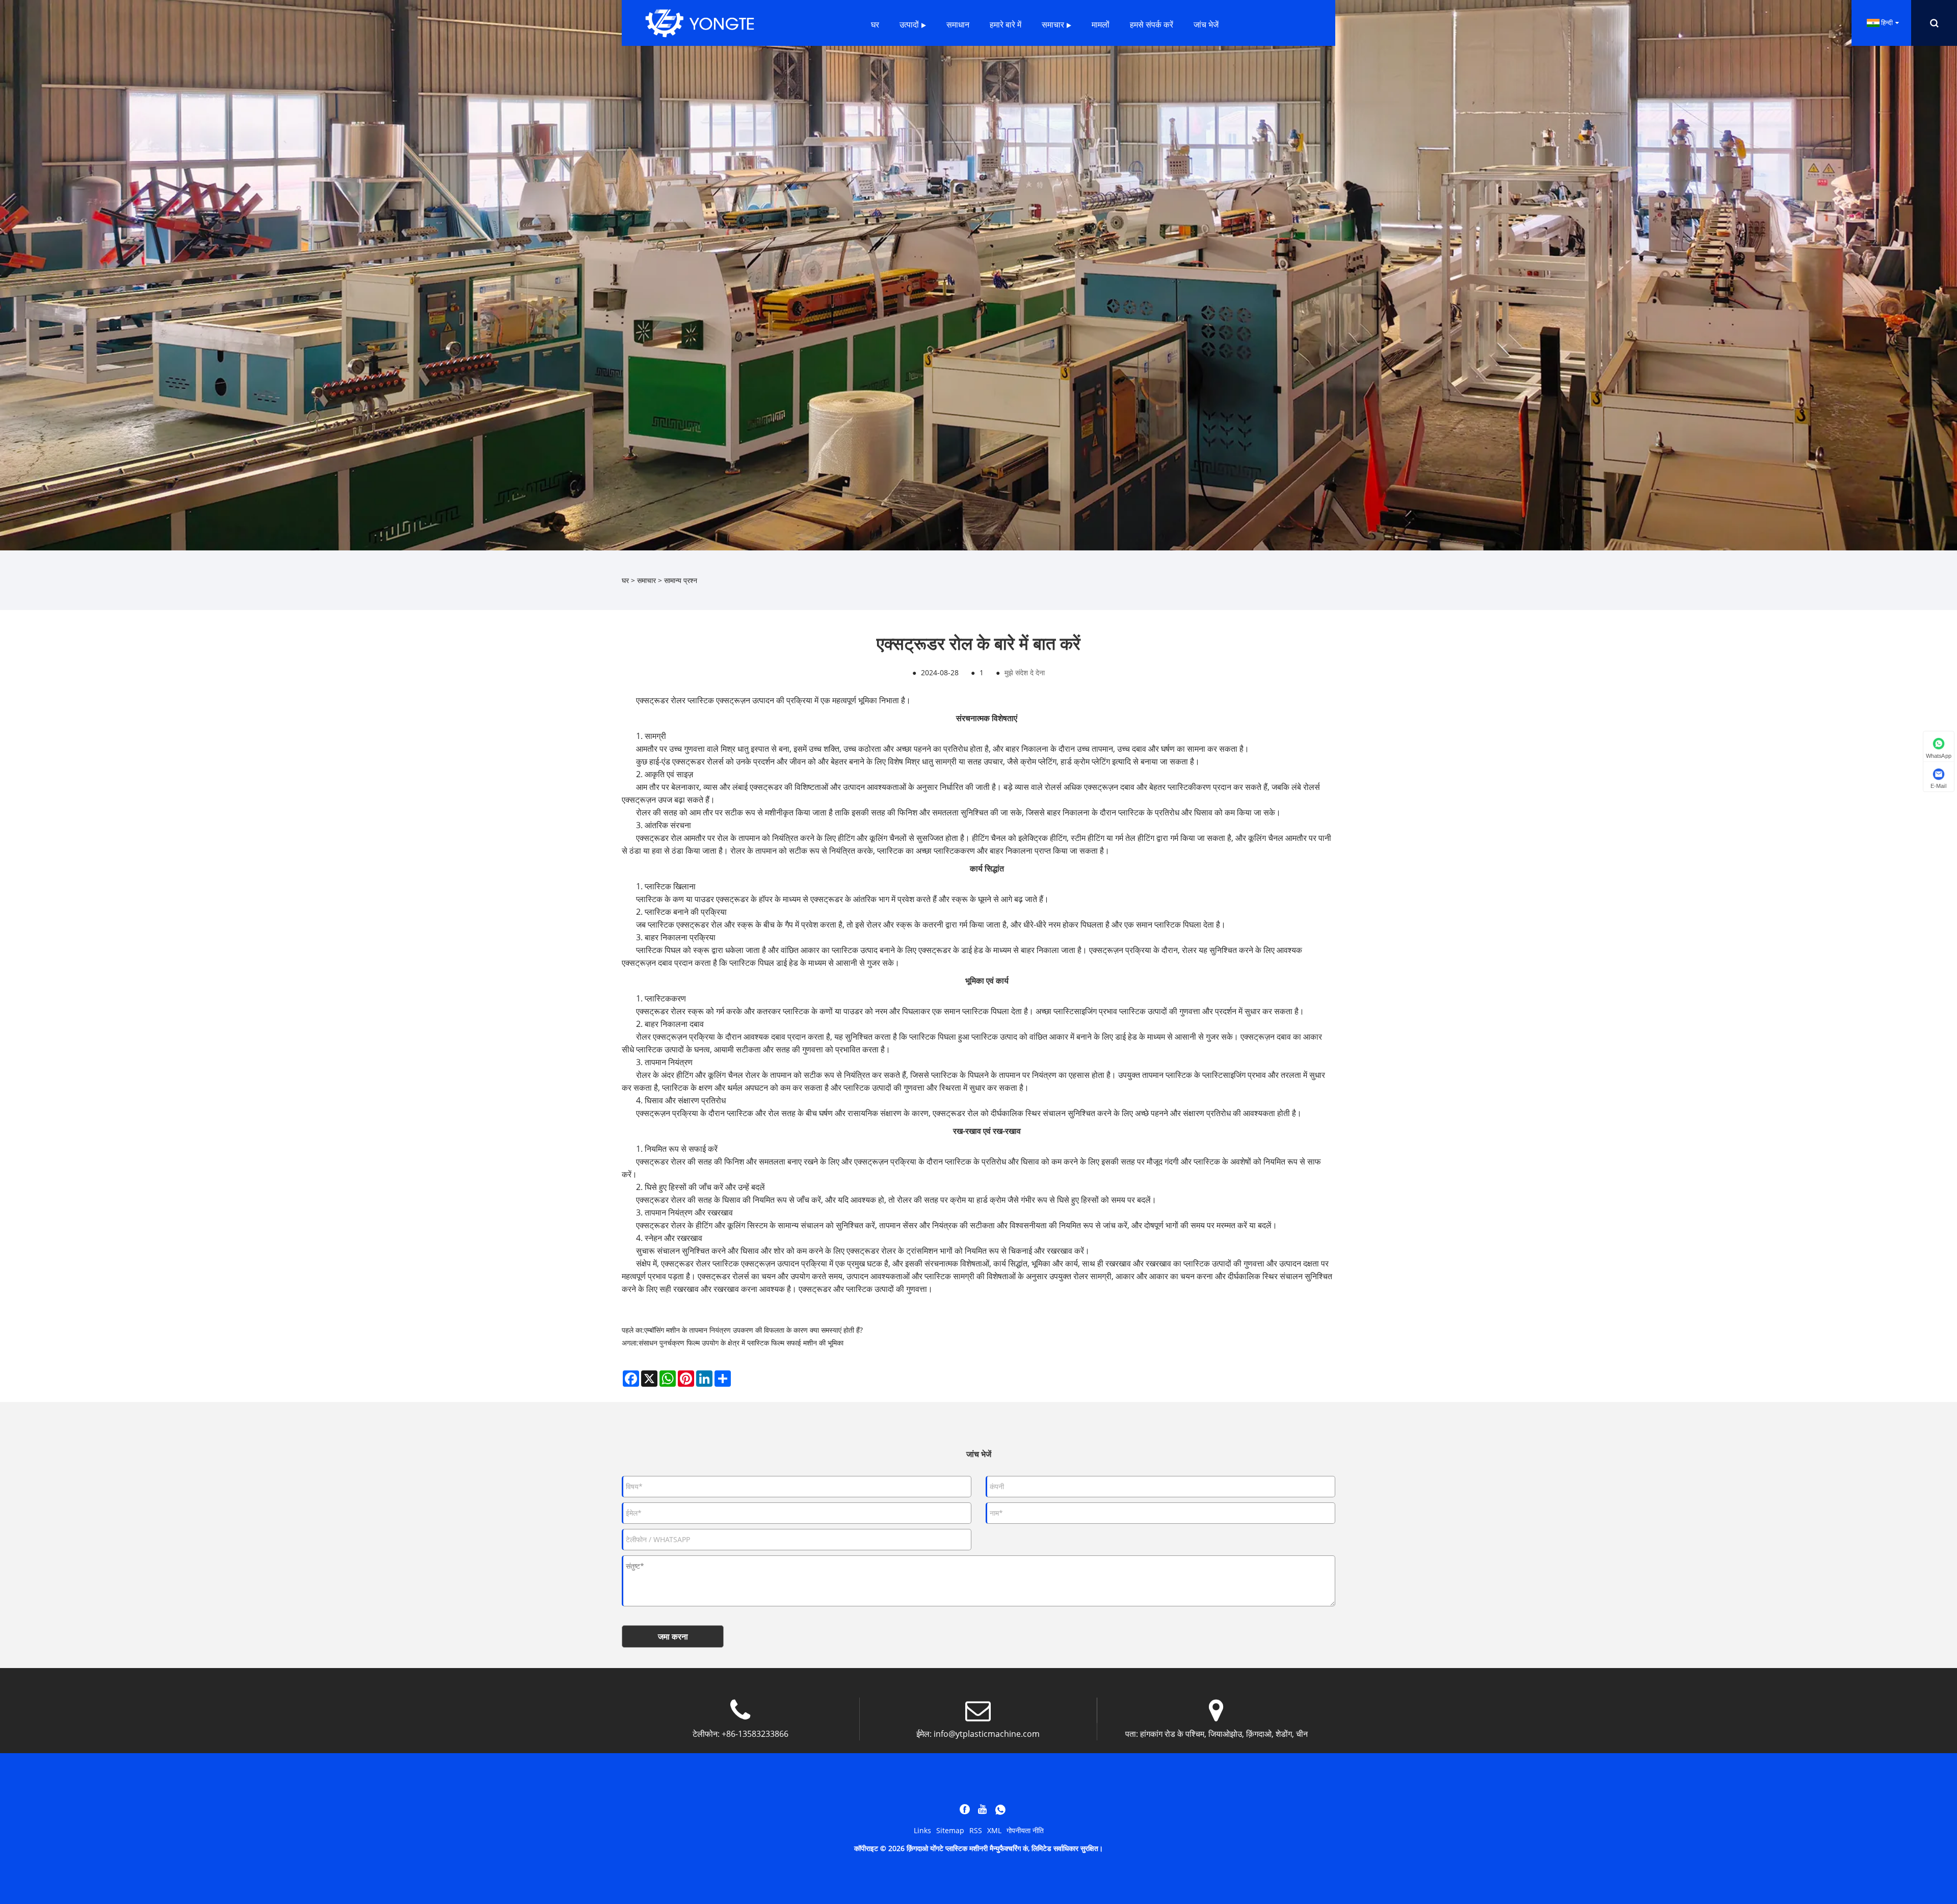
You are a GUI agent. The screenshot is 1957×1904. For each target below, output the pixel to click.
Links (922, 1830)
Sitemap (950, 1830)
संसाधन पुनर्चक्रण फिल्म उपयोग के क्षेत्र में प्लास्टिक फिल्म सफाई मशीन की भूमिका (741, 1343)
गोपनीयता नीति (1025, 1830)
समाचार (646, 580)
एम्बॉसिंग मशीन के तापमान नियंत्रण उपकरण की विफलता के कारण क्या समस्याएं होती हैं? (753, 1330)
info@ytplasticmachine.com (987, 1734)
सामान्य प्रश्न (681, 580)
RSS (976, 1830)
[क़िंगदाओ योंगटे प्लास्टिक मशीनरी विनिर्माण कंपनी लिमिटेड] (700, 22)
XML (994, 1830)
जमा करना (673, 1636)
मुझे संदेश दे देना (1025, 672)
